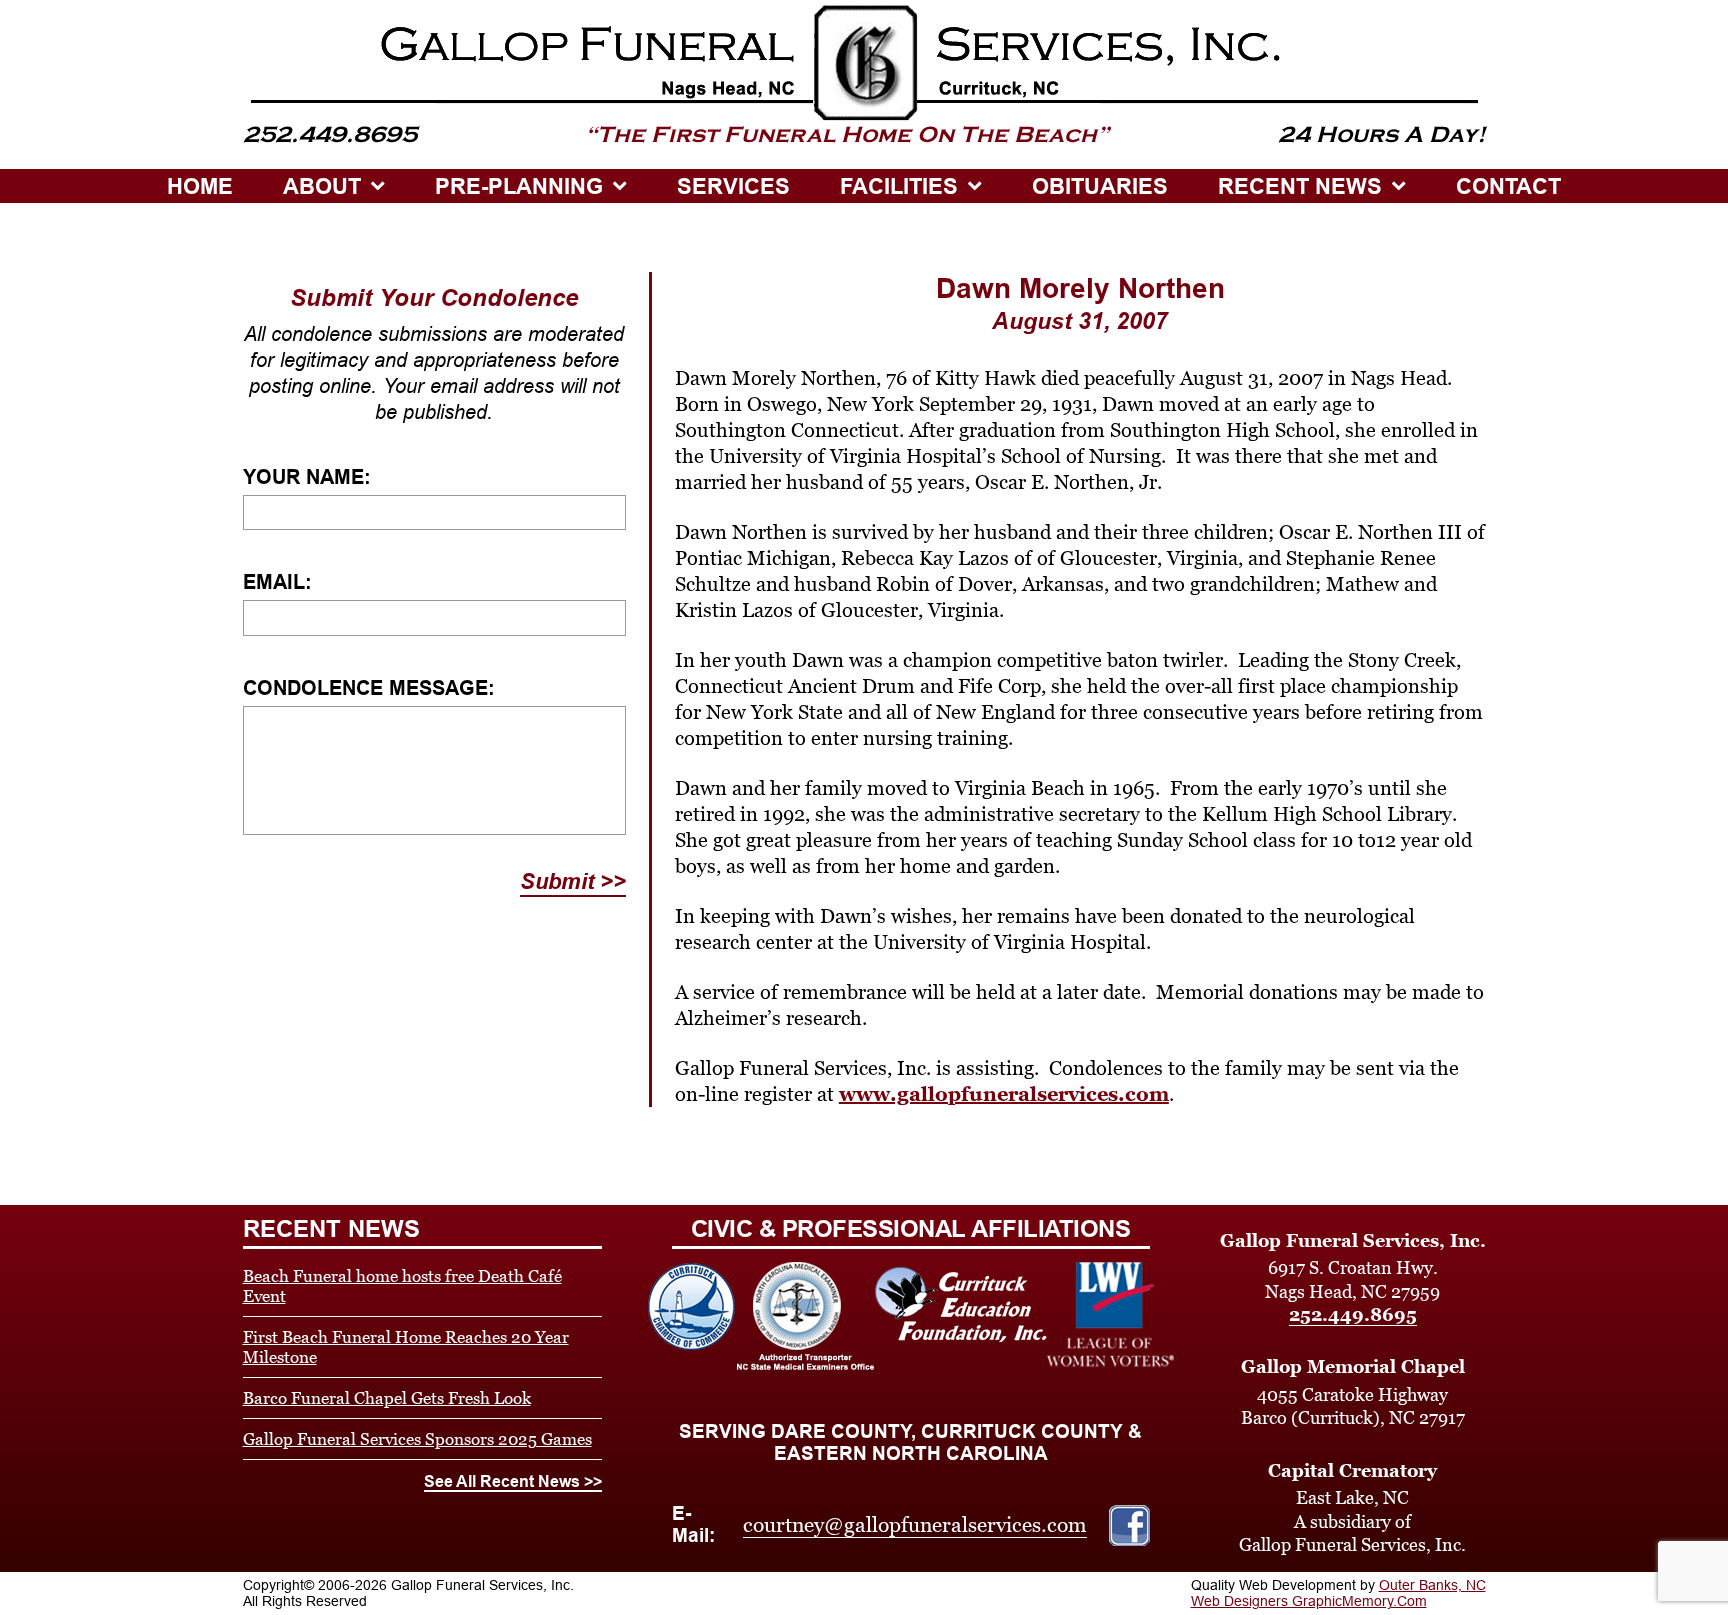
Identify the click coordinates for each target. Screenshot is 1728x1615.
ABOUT (322, 186)
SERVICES (733, 186)
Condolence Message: (369, 688)
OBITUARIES (1100, 186)
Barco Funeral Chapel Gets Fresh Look (387, 1398)
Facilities (899, 186)
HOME (200, 186)
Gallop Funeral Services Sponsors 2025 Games (417, 1439)
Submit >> (573, 881)
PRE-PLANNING (519, 186)
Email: (277, 582)
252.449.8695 (1353, 1314)
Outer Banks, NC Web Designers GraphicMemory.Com (1338, 1593)
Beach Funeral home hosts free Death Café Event (402, 1286)
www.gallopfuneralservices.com (1004, 1094)
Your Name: (307, 477)
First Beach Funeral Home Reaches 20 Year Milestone (406, 1347)
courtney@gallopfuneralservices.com (915, 1525)
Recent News (1300, 186)
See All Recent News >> (513, 1481)
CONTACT (1508, 186)
